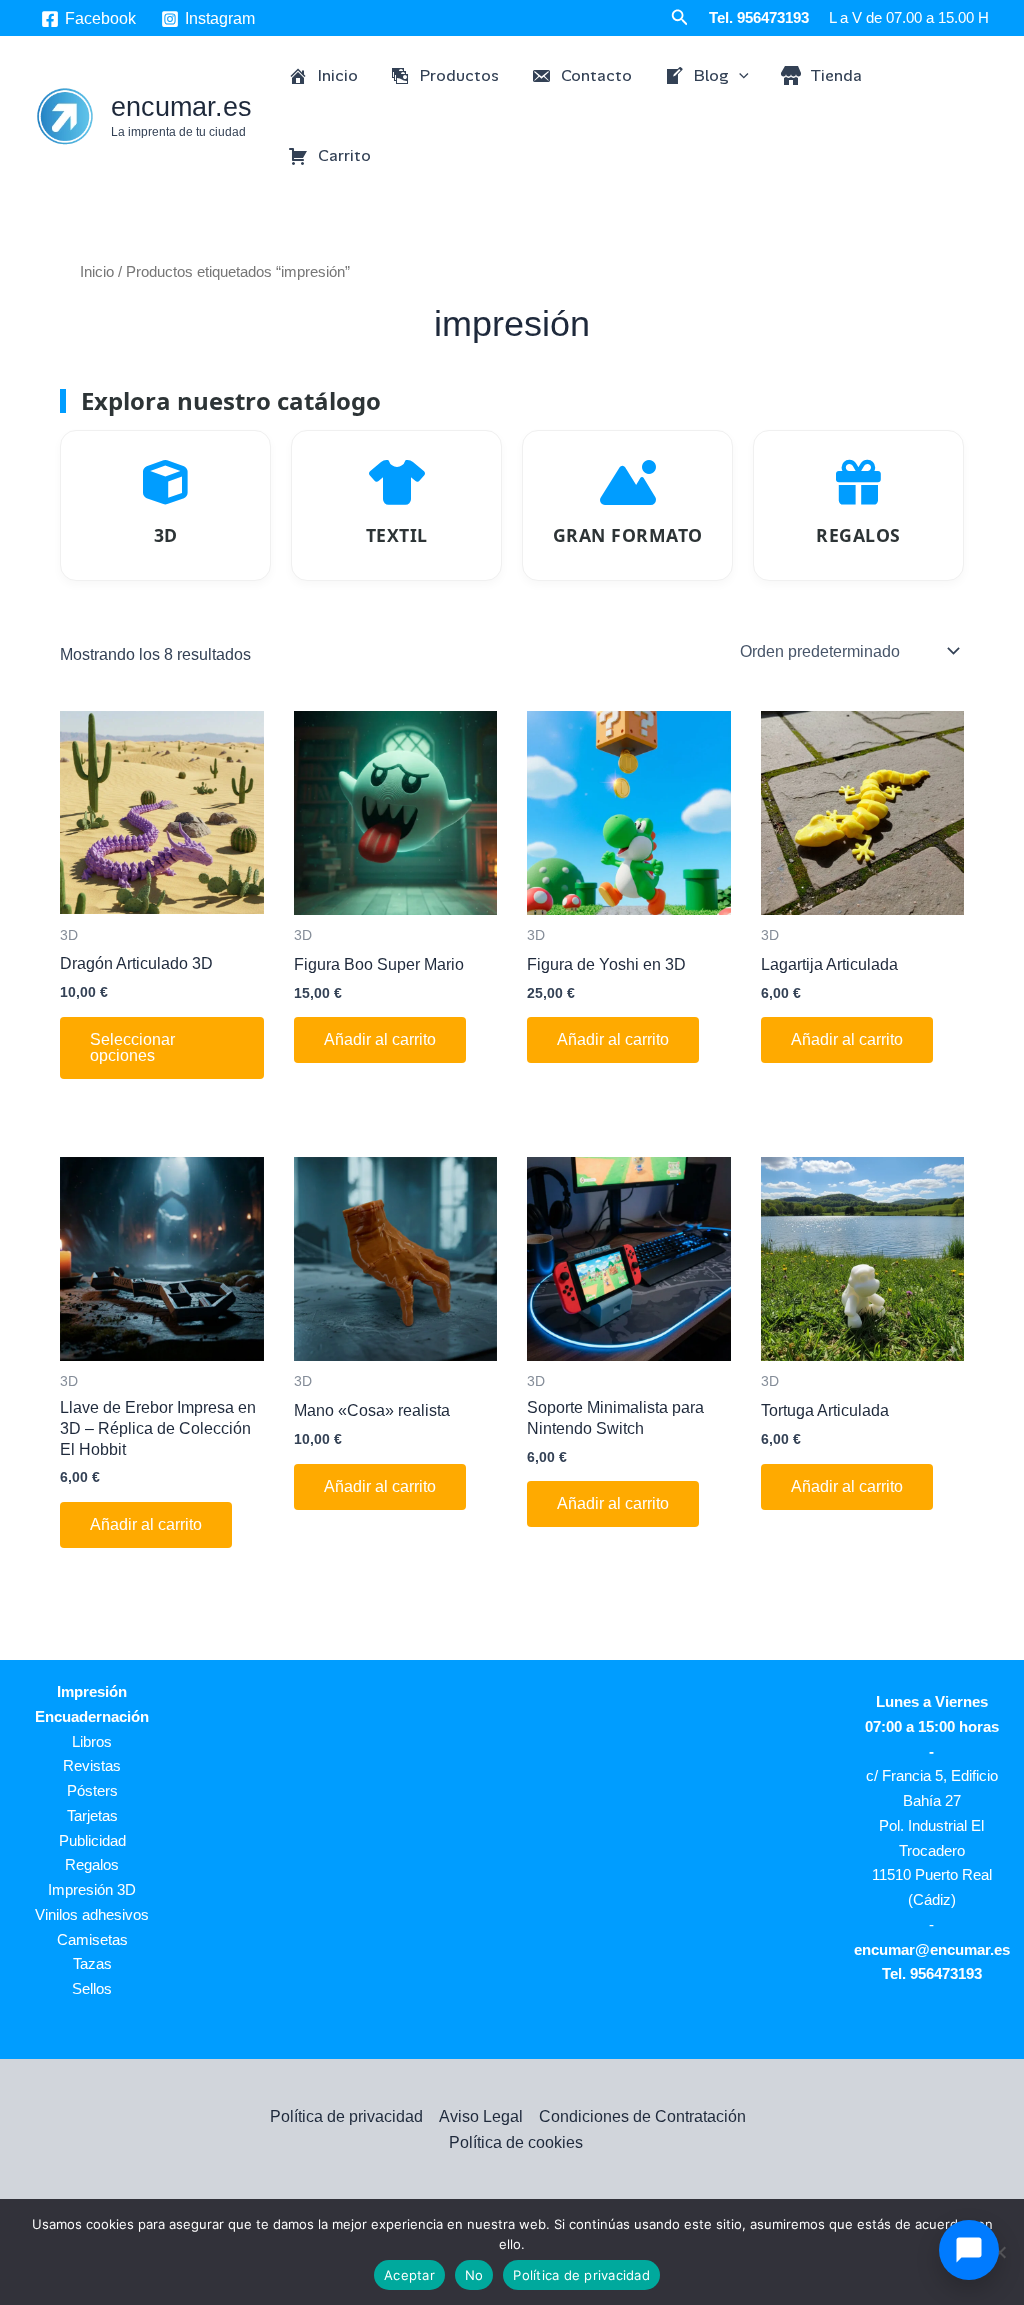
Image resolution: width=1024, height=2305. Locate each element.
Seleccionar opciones (132, 1047)
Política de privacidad (346, 2116)
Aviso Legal (481, 2116)
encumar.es (181, 107)
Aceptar (409, 2275)
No (474, 2275)
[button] (680, 18)
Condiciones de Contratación (642, 2116)
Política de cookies (516, 2142)
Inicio (97, 272)
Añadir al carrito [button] (380, 1039)
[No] (999, 2252)
